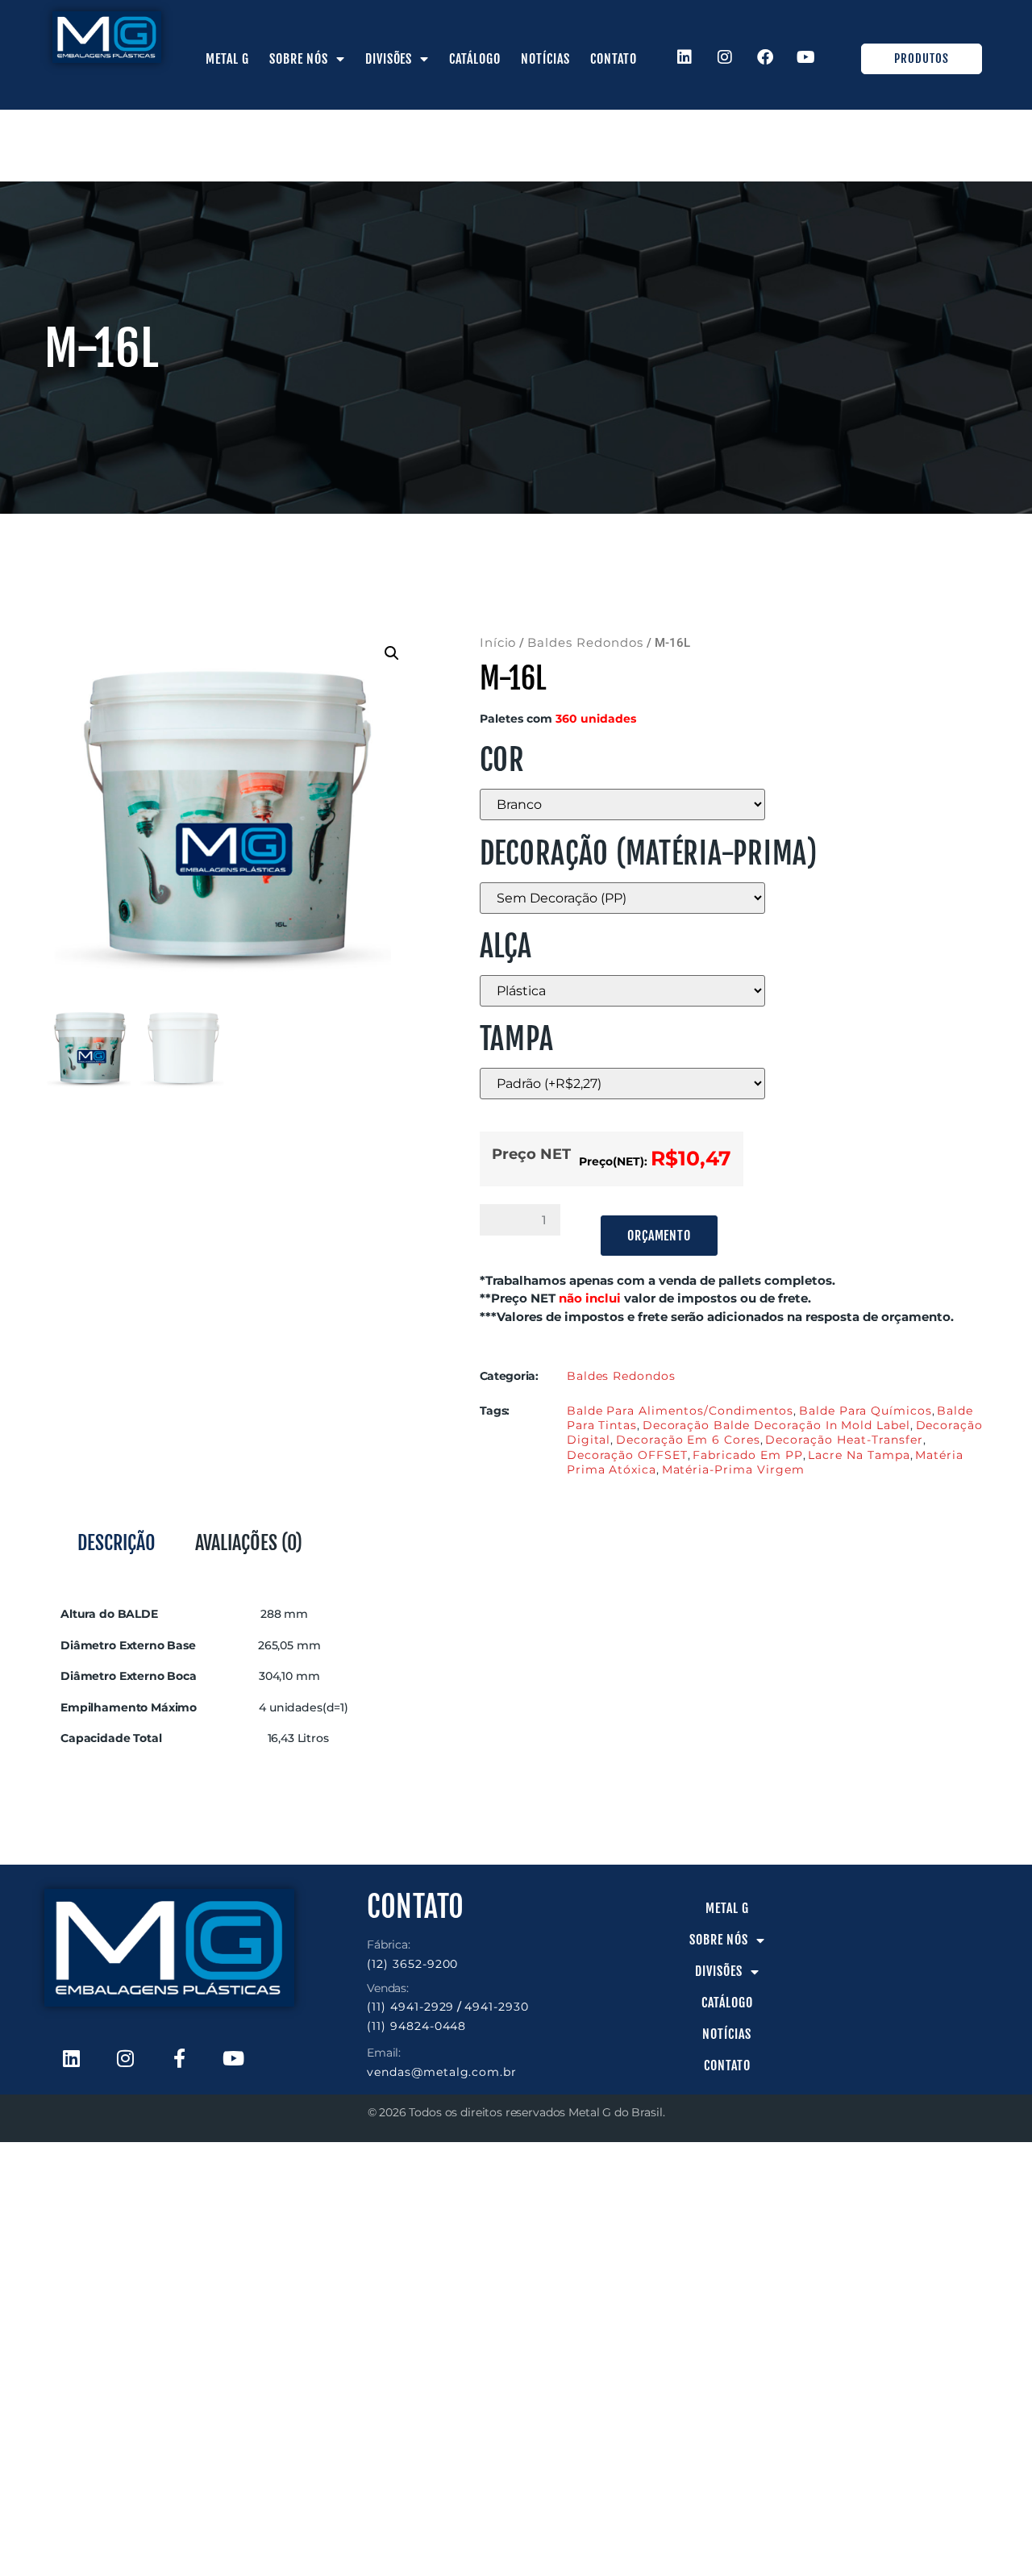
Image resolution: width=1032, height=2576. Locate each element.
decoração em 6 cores (688, 1440)
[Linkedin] (685, 57)
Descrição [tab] (117, 1543)
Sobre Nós (299, 59)
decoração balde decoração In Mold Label (776, 1425)
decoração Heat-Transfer (844, 1440)
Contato (614, 59)
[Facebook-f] (179, 2058)
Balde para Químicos (866, 1411)
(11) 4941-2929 (410, 2007)
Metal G (227, 59)
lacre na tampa (859, 1455)
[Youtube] (806, 57)
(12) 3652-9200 (412, 1964)
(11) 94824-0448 (416, 2026)
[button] (392, 653)
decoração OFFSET (627, 1455)
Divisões (389, 59)
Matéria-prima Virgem (733, 1469)
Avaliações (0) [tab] (249, 1543)
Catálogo (475, 59)
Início (498, 643)
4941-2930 (497, 2007)
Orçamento (660, 1236)
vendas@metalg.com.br (442, 2072)
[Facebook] (766, 57)
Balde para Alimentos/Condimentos (680, 1411)
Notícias (545, 59)
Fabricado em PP (747, 1455)
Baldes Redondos (585, 643)
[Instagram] (726, 57)
